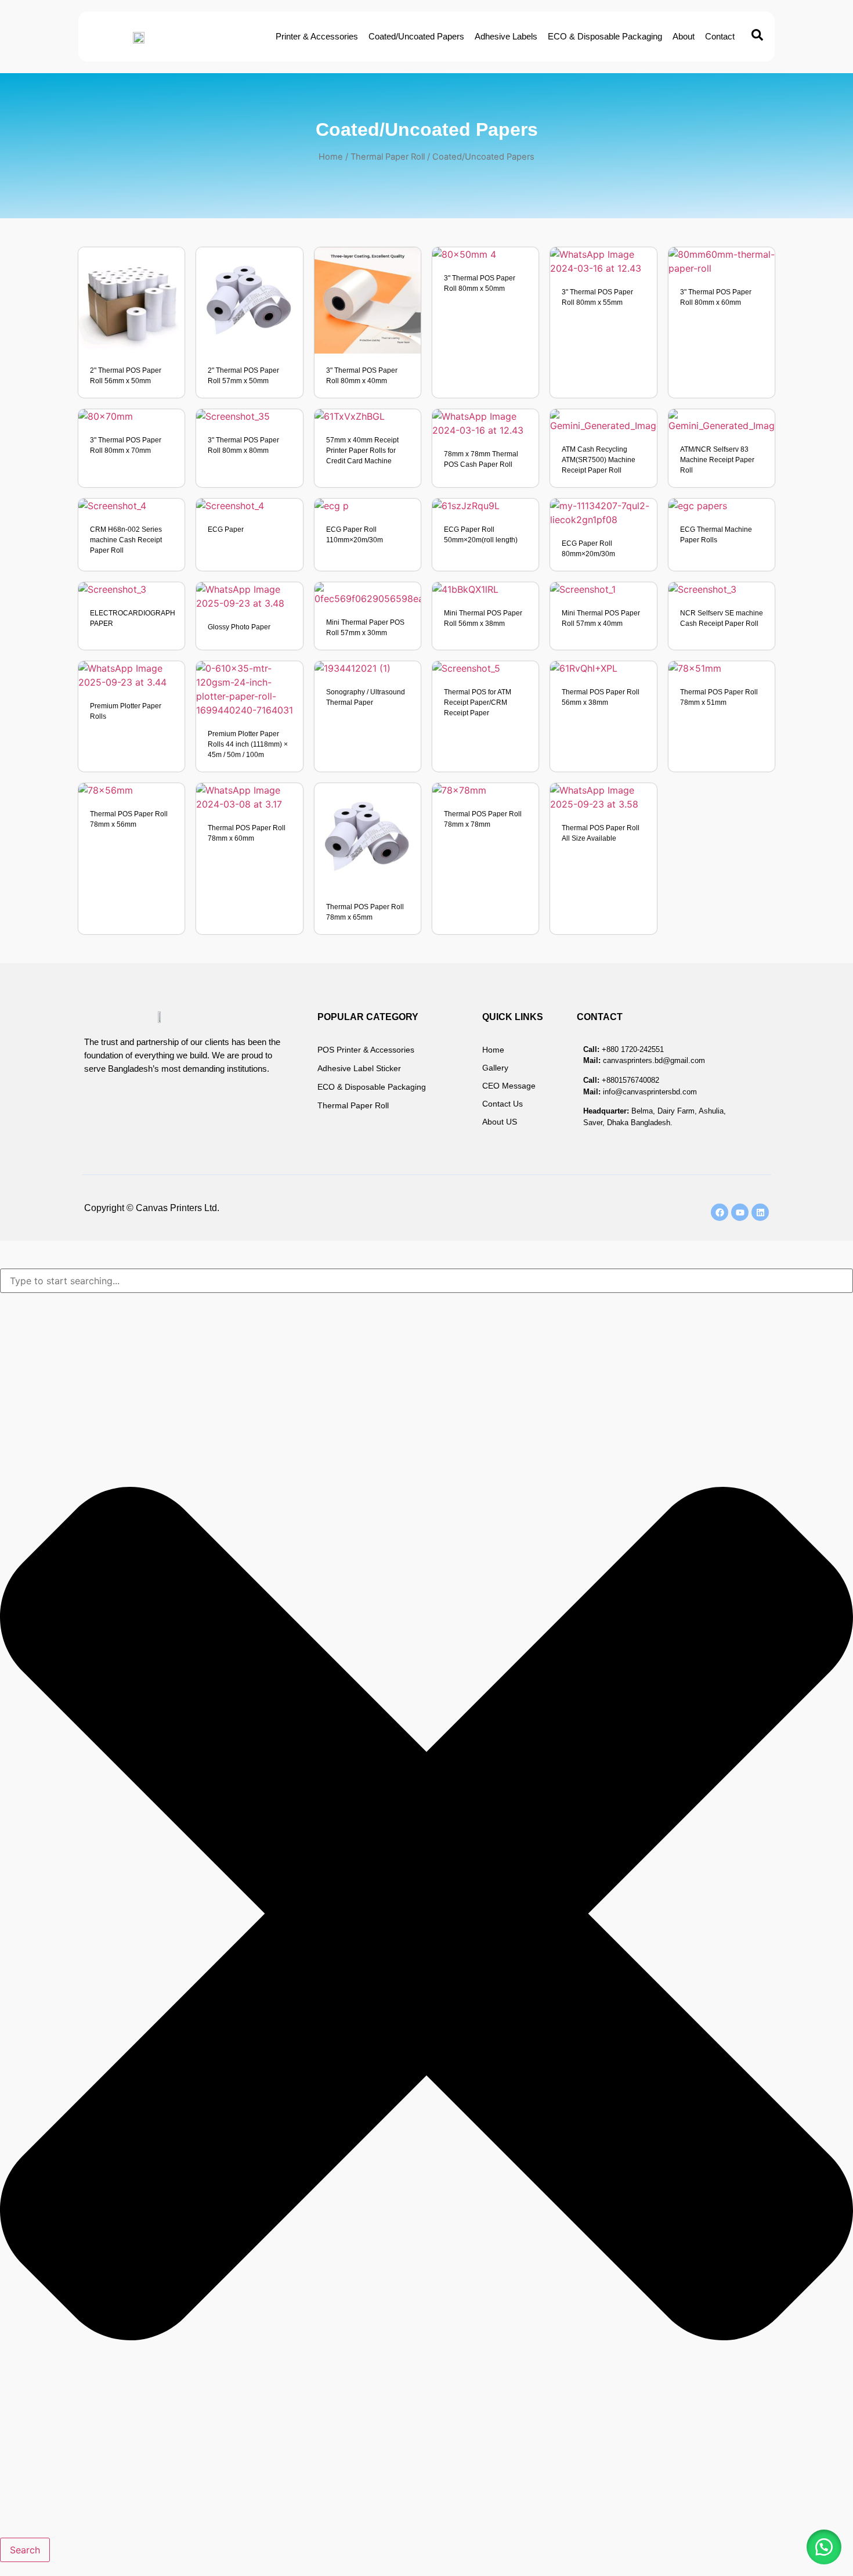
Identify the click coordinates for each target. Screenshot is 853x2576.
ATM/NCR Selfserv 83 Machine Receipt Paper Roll (717, 460)
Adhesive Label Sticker (359, 1068)
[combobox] (426, 1281)
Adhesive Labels (506, 36)
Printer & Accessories (317, 36)
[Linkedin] (760, 1212)
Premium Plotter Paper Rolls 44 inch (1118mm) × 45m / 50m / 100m (248, 744)
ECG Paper (226, 529)
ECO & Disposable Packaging (605, 36)
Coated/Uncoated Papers (416, 36)
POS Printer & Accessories (366, 1050)
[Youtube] (740, 1212)
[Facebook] (720, 1212)
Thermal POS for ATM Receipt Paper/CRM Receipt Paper (478, 702)
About (684, 36)
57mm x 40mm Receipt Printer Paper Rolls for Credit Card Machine (362, 451)
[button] (824, 2547)
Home (331, 157)
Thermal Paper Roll (388, 157)
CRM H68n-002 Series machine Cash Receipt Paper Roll (126, 540)
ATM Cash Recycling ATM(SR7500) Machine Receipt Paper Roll (599, 460)
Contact (720, 36)
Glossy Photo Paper (239, 627)
